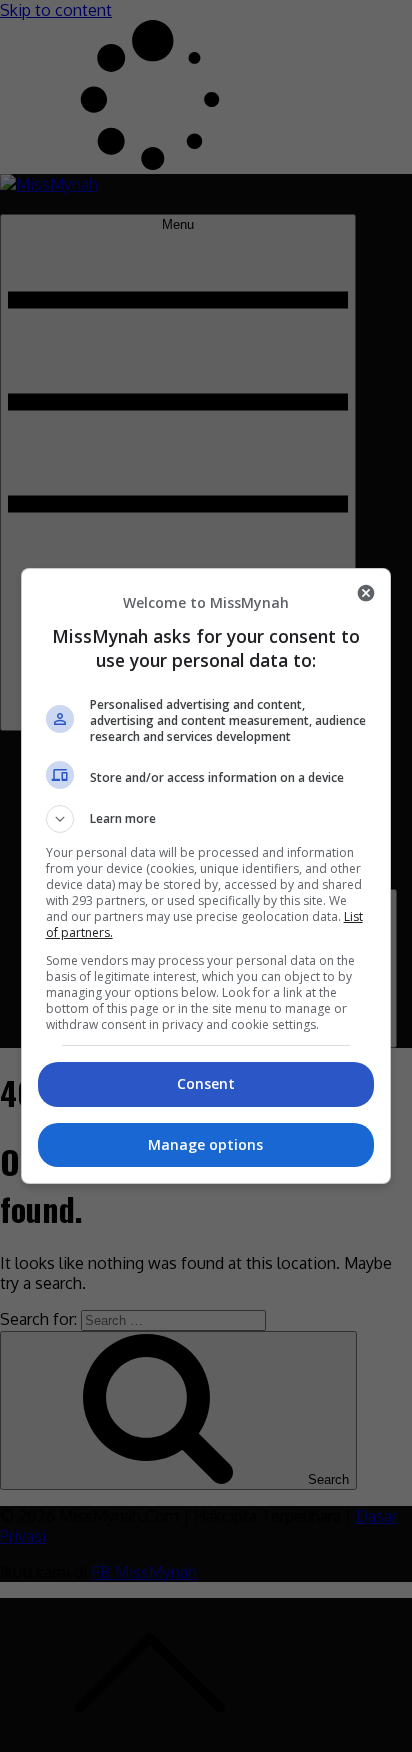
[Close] (366, 593)
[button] (206, 819)
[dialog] (206, 876)
